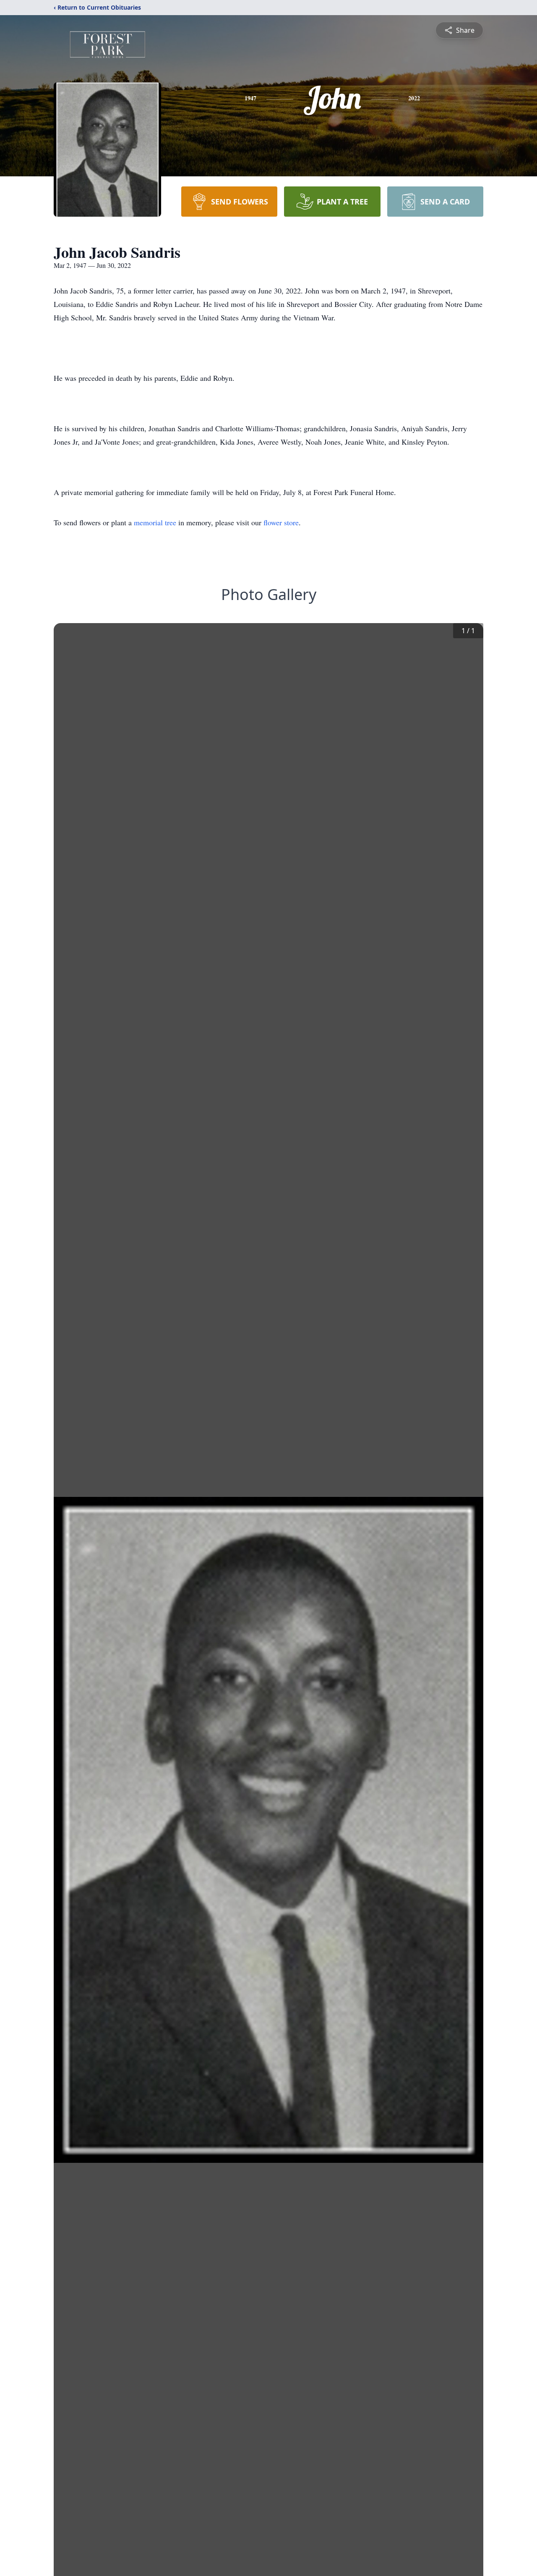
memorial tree (155, 522)
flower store (281, 522)
